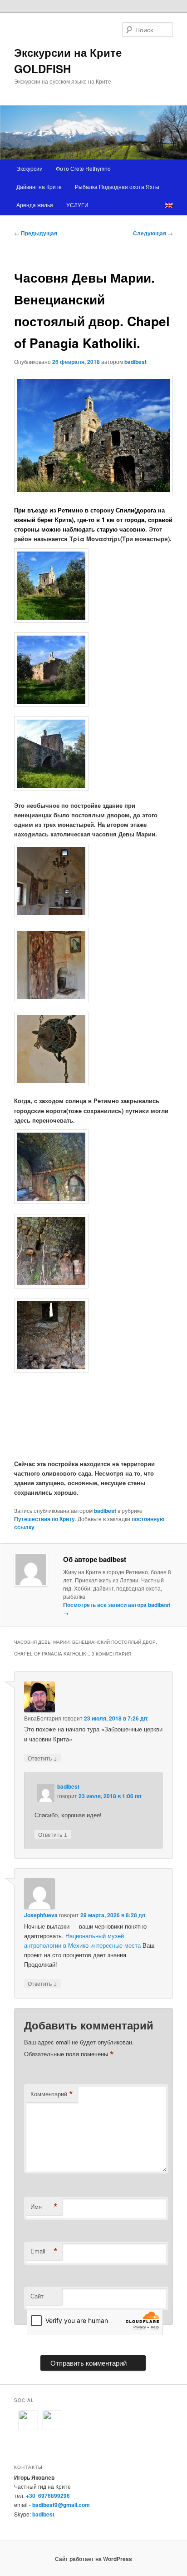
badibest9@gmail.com (61, 2505)
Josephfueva (41, 1915)
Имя (44, 2207)
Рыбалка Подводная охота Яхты (117, 186)
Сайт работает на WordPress (93, 2559)
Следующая (153, 233)
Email (44, 2251)
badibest (135, 362)
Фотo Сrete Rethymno (83, 168)
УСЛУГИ (77, 205)
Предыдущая (36, 233)
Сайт (37, 2296)
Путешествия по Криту (44, 1519)
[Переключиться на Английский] (169, 205)
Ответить (42, 1758)
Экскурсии (30, 168)
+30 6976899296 (48, 2496)
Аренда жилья (35, 205)
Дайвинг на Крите (39, 186)
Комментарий (52, 2094)
